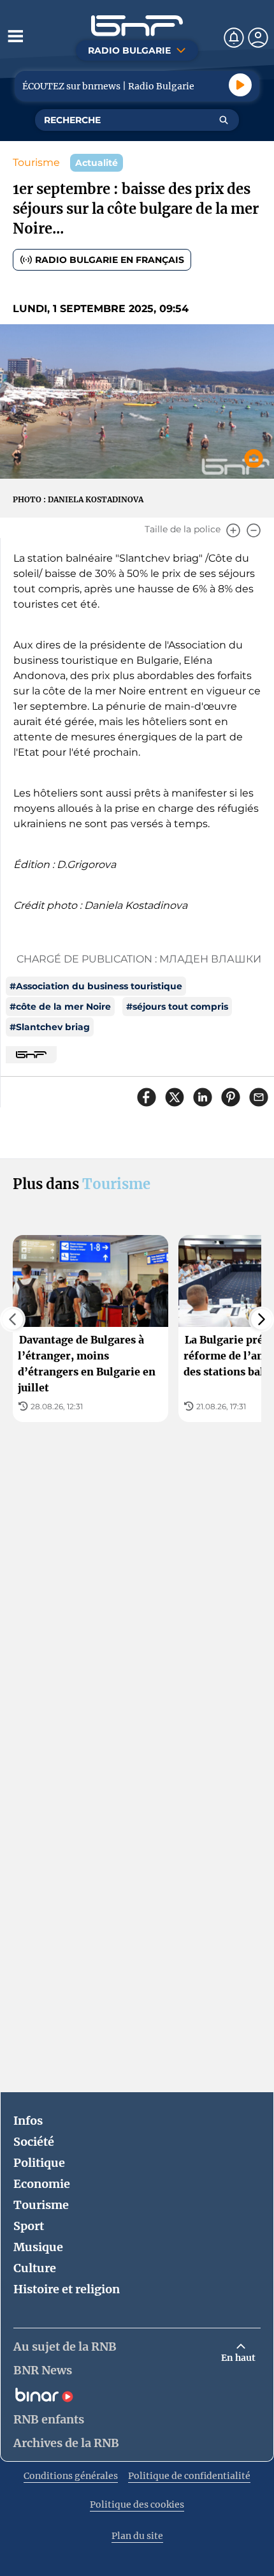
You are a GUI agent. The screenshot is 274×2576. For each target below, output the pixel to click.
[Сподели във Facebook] (147, 1097)
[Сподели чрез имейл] (259, 1097)
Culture (35, 2268)
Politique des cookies (137, 2505)
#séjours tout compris (177, 1007)
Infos (28, 2121)
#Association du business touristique (96, 986)
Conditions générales (71, 2476)
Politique (39, 2163)
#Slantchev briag (50, 1027)
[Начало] (137, 26)
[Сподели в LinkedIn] (203, 1097)
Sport (29, 2226)
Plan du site (137, 2536)
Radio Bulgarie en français (110, 260)
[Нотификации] (234, 38)
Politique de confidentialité (189, 2476)
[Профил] (258, 38)
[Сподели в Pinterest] (231, 1097)
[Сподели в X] (175, 1097)
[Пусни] (240, 85)
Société (34, 2142)
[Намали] (254, 530)
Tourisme (36, 162)
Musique (38, 2247)
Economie (42, 2184)
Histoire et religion (67, 2289)
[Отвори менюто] (15, 36)
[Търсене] (224, 120)
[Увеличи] (233, 530)
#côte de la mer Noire (60, 1007)
